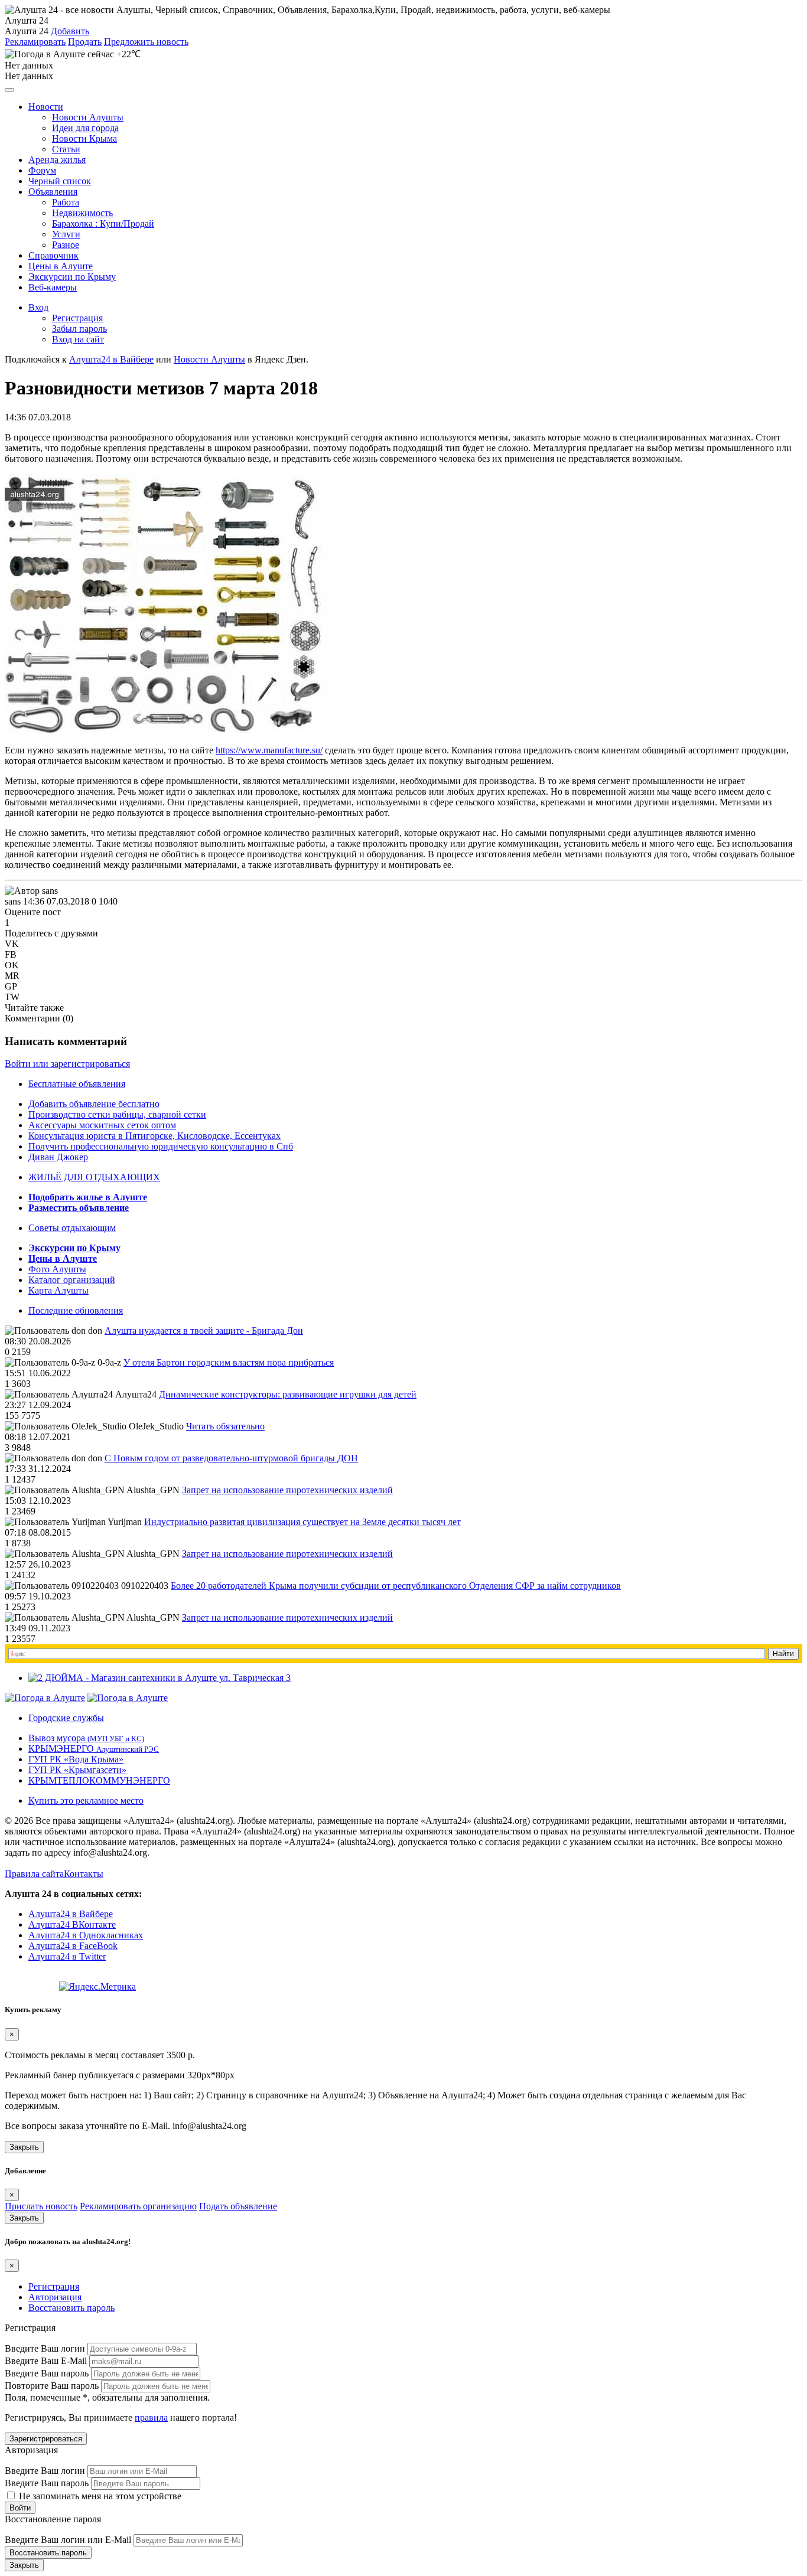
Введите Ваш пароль (47, 2373)
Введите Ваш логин (45, 2348)
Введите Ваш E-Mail (46, 2361)
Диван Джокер (58, 1157)
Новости (46, 107)
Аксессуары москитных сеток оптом (102, 1125)
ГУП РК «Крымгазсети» (77, 1770)
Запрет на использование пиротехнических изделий (287, 1490)
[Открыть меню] (9, 90)
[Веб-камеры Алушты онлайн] (128, 1698)
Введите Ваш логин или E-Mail (68, 2540)
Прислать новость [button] (41, 2206)
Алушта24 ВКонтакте (72, 1924)
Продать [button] (85, 42)
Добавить (70, 31)
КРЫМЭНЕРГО (94, 1749)
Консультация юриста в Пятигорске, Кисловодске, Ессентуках (154, 1136)
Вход (38, 307)
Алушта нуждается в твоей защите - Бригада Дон (204, 1331)
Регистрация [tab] (54, 2286)
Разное (66, 245)
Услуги (66, 234)
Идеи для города (85, 128)
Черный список (60, 181)
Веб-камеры (53, 287)
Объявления (53, 192)
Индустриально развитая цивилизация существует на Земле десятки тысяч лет (302, 1522)
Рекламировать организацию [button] (138, 2206)
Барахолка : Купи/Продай (103, 223)
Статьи (66, 149)
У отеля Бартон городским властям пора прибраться (229, 1362)
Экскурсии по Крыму (72, 277)
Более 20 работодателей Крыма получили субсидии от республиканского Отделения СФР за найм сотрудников (396, 1586)
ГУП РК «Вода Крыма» (76, 1759)
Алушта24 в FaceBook (73, 1946)
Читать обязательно (225, 1426)
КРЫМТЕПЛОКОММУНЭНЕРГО (99, 1780)
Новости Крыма (84, 138)
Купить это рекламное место (86, 1800)
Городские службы (66, 1718)
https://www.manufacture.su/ (269, 750)
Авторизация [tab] (55, 2297)
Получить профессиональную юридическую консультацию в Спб (161, 1146)
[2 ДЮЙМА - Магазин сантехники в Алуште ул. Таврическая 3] (160, 1678)
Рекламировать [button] (35, 42)
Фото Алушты (57, 1269)
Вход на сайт (78, 339)
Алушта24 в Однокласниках (86, 1935)
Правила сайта (34, 1874)
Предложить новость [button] (146, 42)
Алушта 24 (27, 31)
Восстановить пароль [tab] (71, 2308)
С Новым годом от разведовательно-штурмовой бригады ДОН (231, 1458)
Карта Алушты (58, 1290)
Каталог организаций (72, 1280)
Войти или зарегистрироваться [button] (67, 1064)
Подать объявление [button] (238, 2206)
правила (151, 2417)
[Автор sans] (31, 891)
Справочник (53, 255)
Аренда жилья (57, 160)
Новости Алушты (88, 117)
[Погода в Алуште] (45, 1698)
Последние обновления (76, 1310)
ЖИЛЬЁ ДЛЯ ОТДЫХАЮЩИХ (94, 1177)
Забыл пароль (79, 329)
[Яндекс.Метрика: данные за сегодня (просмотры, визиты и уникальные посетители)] (97, 1987)
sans (13, 901)
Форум (42, 170)
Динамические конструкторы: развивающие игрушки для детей (288, 1394)
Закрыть (24, 2147)
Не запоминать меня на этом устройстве (99, 2496)
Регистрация (77, 318)
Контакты (84, 1874)
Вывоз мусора (86, 1738)
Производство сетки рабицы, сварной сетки (117, 1114)
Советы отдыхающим (72, 1228)
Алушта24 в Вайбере (71, 1914)
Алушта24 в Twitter (67, 1956)
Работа (66, 202)
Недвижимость (82, 213)
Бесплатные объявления (77, 1084)
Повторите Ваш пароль (52, 2386)
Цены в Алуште (61, 266)
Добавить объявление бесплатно (94, 1104)
